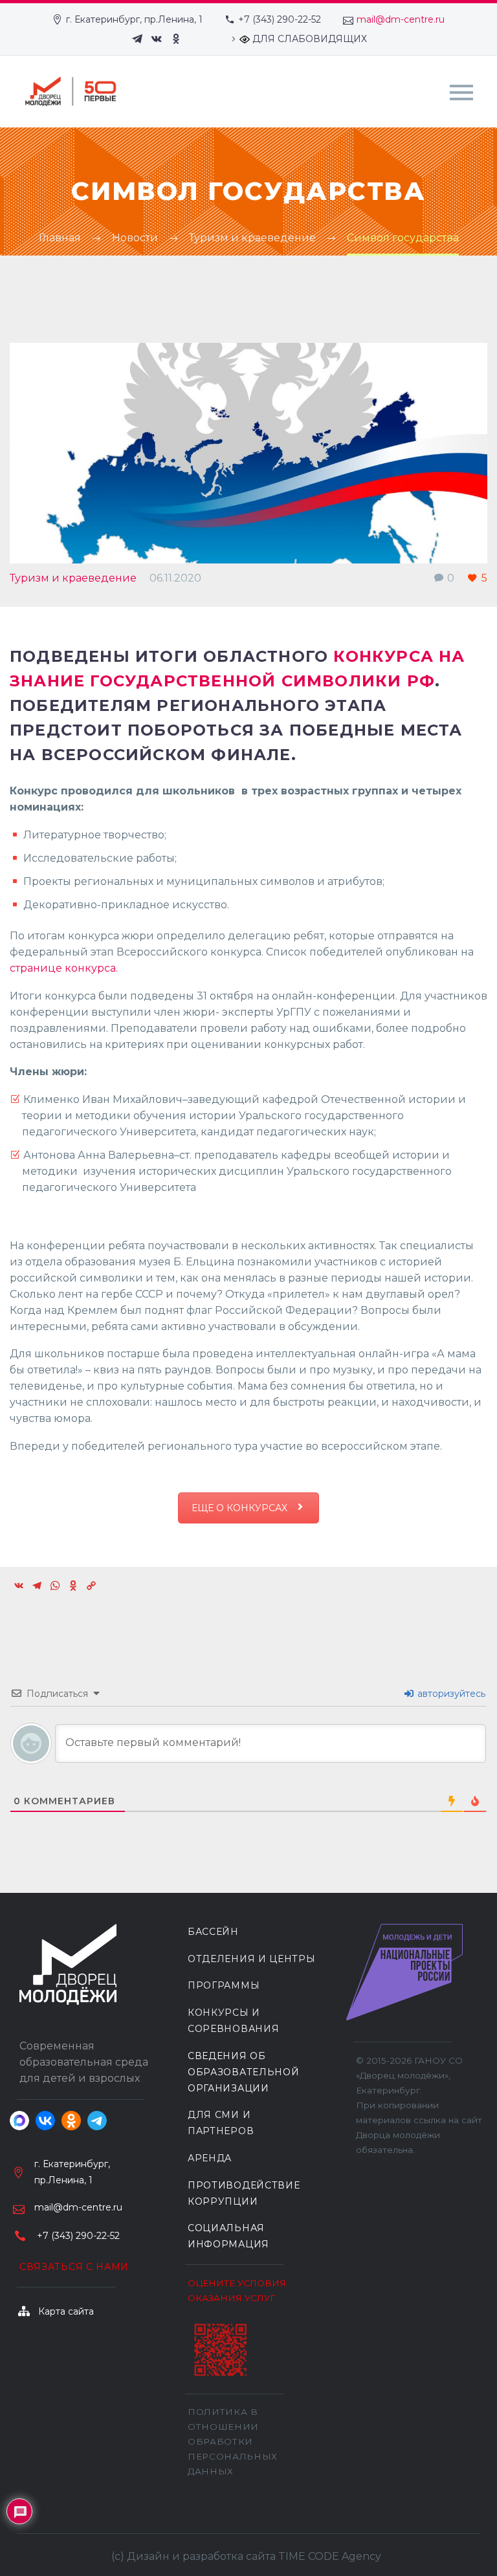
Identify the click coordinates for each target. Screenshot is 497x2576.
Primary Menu (461, 93)
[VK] (157, 39)
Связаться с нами (74, 2267)
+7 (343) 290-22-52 (280, 19)
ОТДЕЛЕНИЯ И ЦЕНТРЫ (252, 1959)
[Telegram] (137, 39)
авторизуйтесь (450, 1694)
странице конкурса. (64, 968)
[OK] (176, 39)
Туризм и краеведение (73, 578)
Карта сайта (66, 2311)
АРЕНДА (210, 2158)
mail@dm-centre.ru (401, 19)
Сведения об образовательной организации (244, 2072)
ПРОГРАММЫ (224, 1985)
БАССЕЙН (213, 1932)
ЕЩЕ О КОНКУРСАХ (241, 1508)
